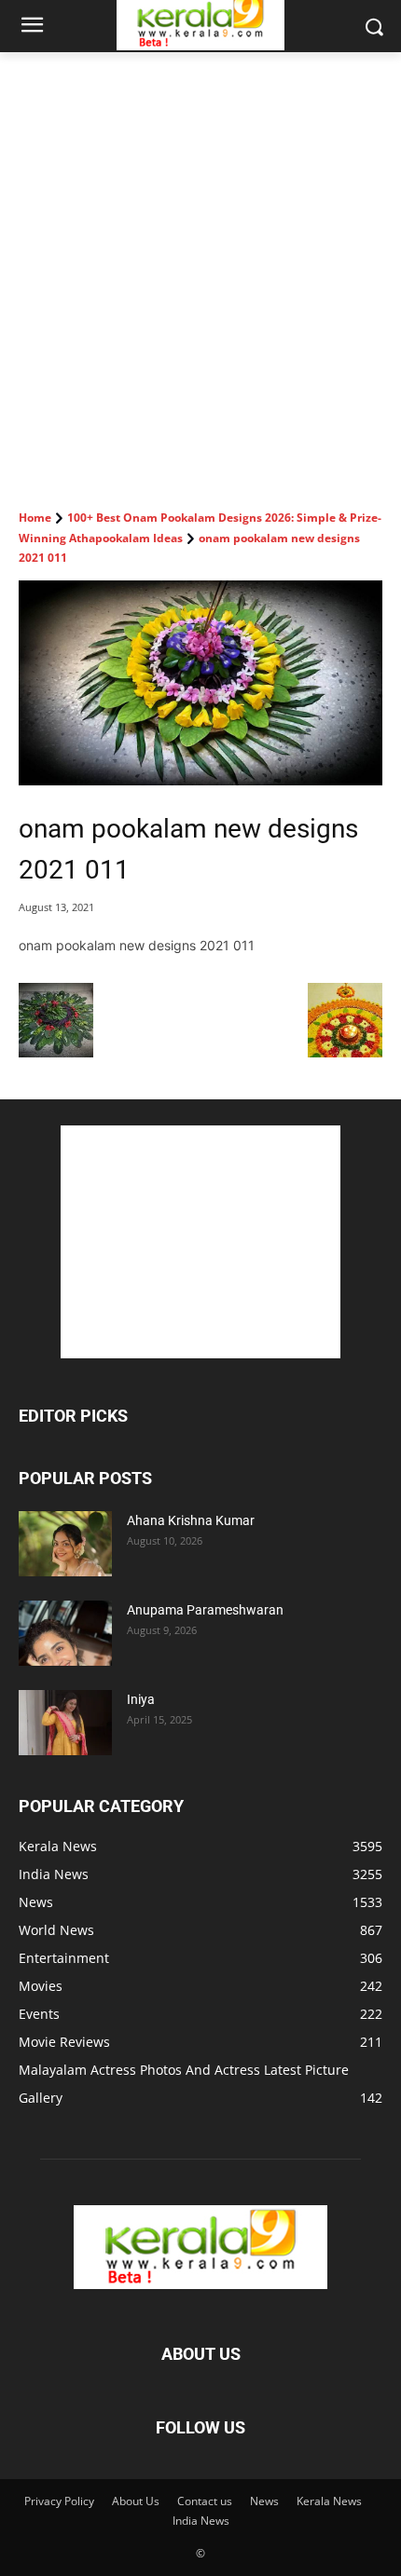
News (264, 2501)
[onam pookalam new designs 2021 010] (56, 1052)
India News (201, 2521)
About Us (136, 2501)
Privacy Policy (59, 2501)
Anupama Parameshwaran (205, 1610)
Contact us (205, 2501)
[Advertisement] (200, 262)
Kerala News (329, 2501)
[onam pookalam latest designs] (345, 1052)
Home (35, 518)
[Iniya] (65, 1723)
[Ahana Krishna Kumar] (65, 1544)
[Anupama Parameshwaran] (65, 1633)
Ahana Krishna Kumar (191, 1520)
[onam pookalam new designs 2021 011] (200, 683)
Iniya (141, 1699)
